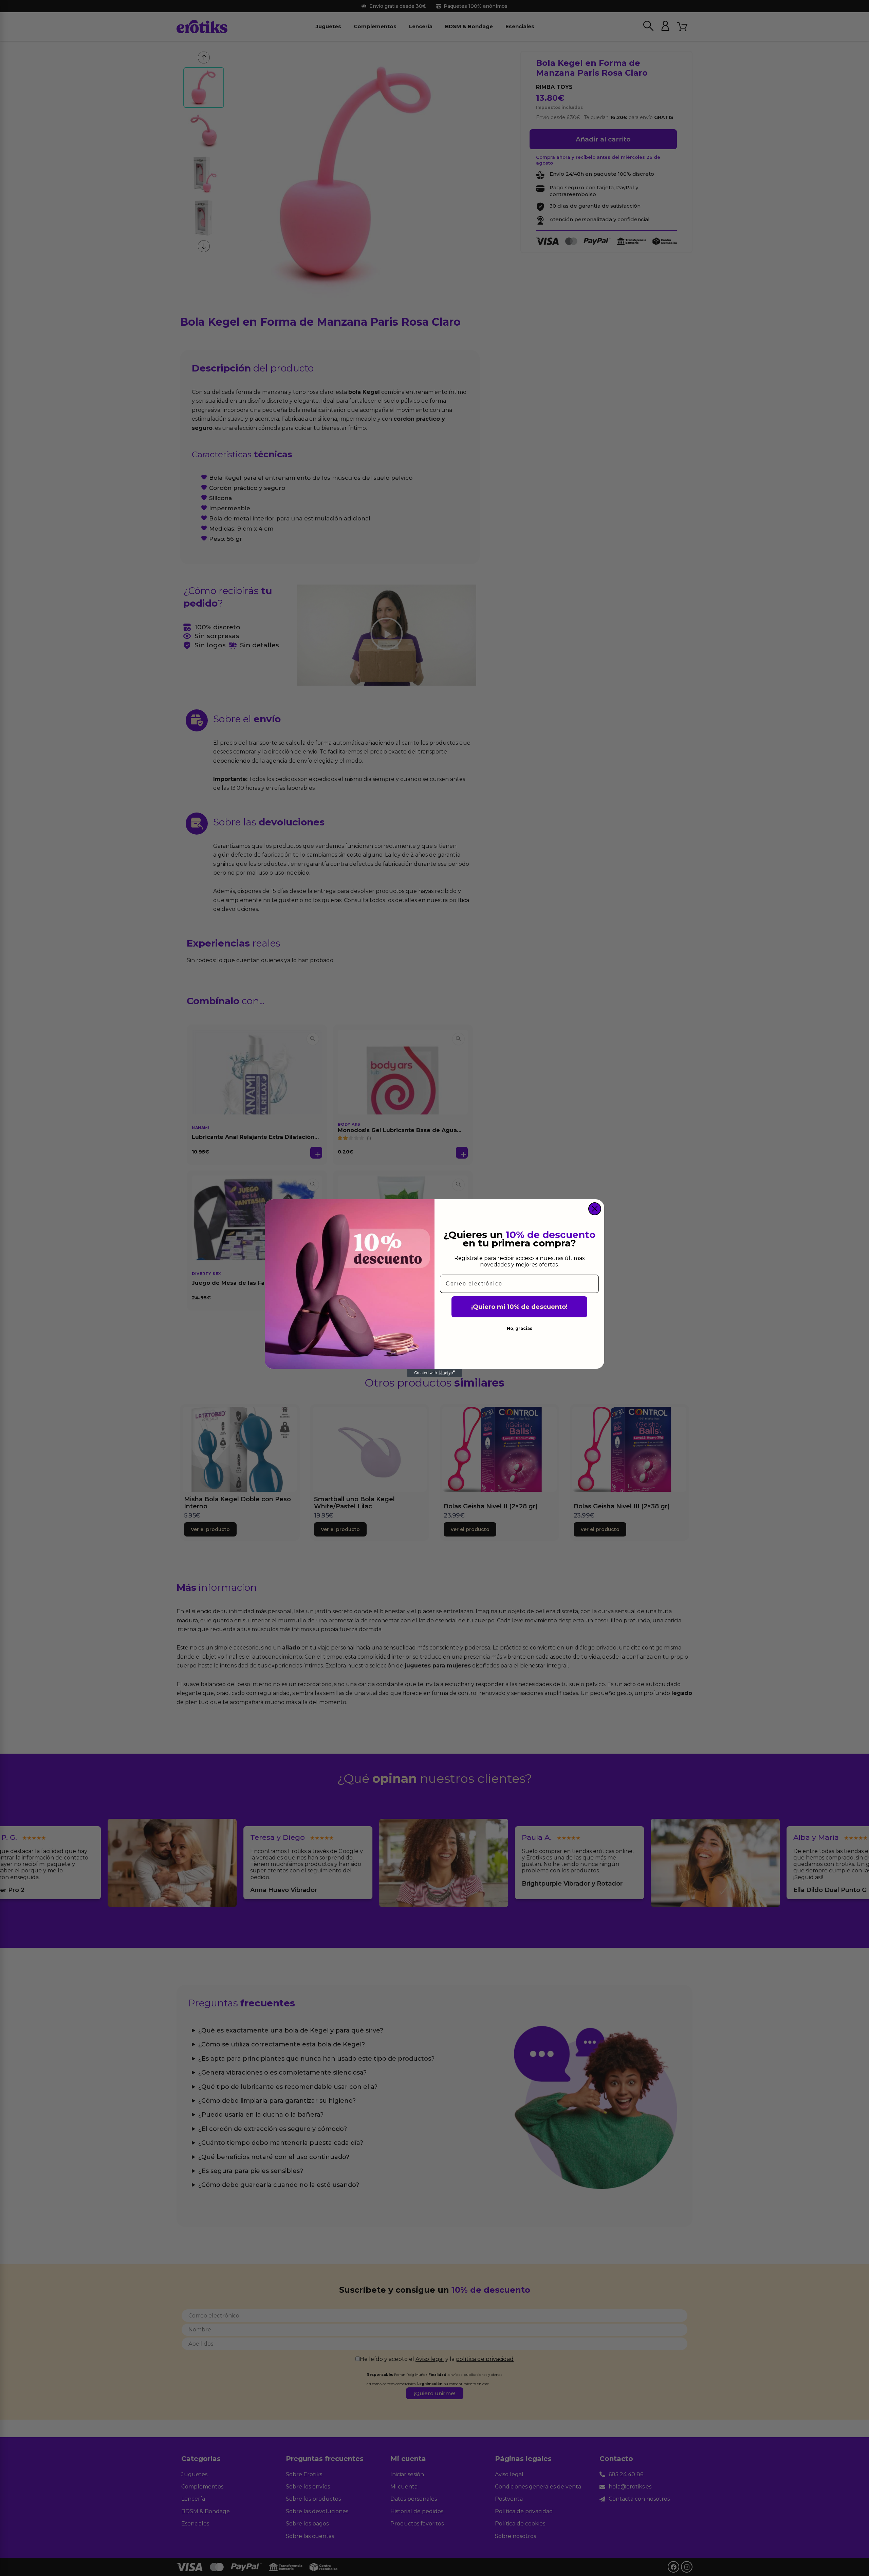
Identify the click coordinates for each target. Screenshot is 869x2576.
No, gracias (520, 1328)
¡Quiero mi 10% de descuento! (519, 1307)
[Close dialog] (595, 1209)
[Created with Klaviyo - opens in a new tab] (434, 1373)
